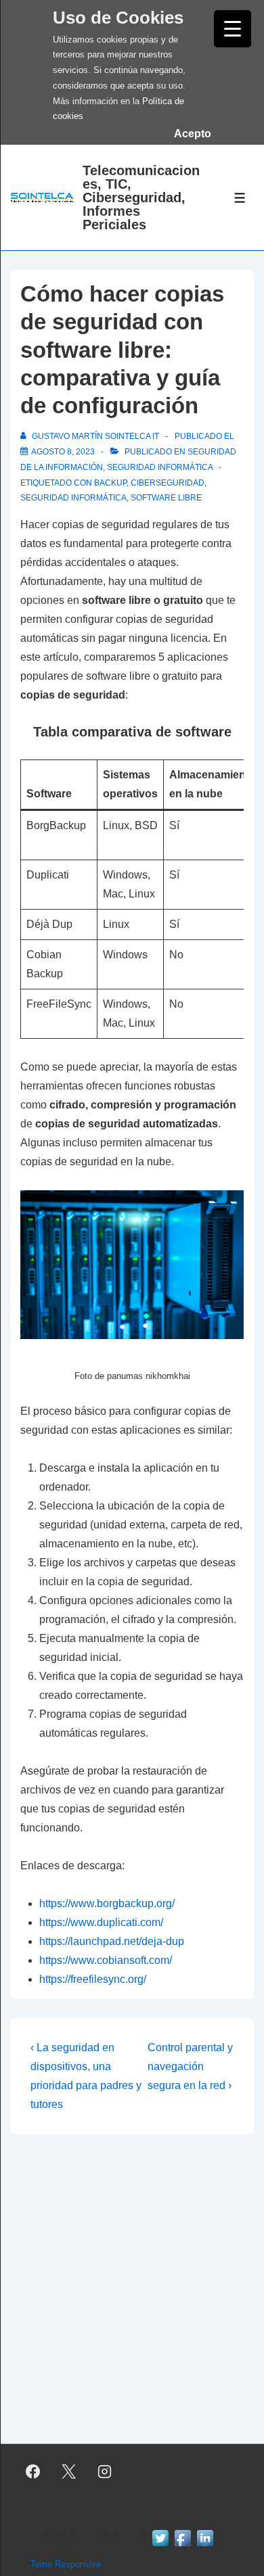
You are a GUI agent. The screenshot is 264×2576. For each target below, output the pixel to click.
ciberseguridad (168, 483)
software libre (166, 498)
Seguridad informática (160, 467)
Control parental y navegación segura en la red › (190, 2066)
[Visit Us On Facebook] (182, 2553)
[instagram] (105, 2472)
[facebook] (33, 2472)
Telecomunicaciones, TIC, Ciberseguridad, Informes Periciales (141, 197)
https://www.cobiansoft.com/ (106, 1960)
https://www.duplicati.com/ (101, 1922)
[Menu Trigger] (233, 29)
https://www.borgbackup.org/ (107, 1903)
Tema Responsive (66, 2564)
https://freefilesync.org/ (93, 1979)
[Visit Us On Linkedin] (205, 2553)
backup (110, 483)
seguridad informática (73, 498)
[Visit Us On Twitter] (160, 2553)
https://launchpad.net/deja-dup (112, 1941)
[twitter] (69, 2472)
